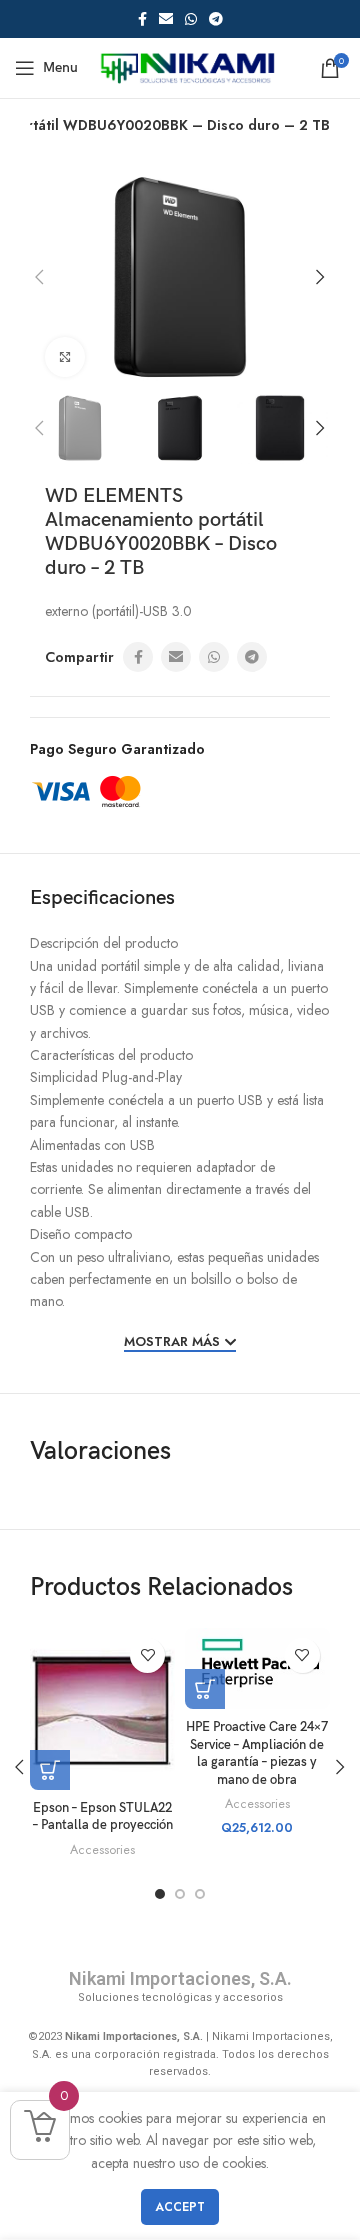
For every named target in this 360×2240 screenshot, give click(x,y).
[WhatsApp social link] (191, 19)
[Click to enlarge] (65, 357)
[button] (205, 1689)
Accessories (102, 1850)
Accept (180, 2207)
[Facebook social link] (142, 19)
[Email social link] (166, 19)
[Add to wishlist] (147, 1655)
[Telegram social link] (216, 19)
